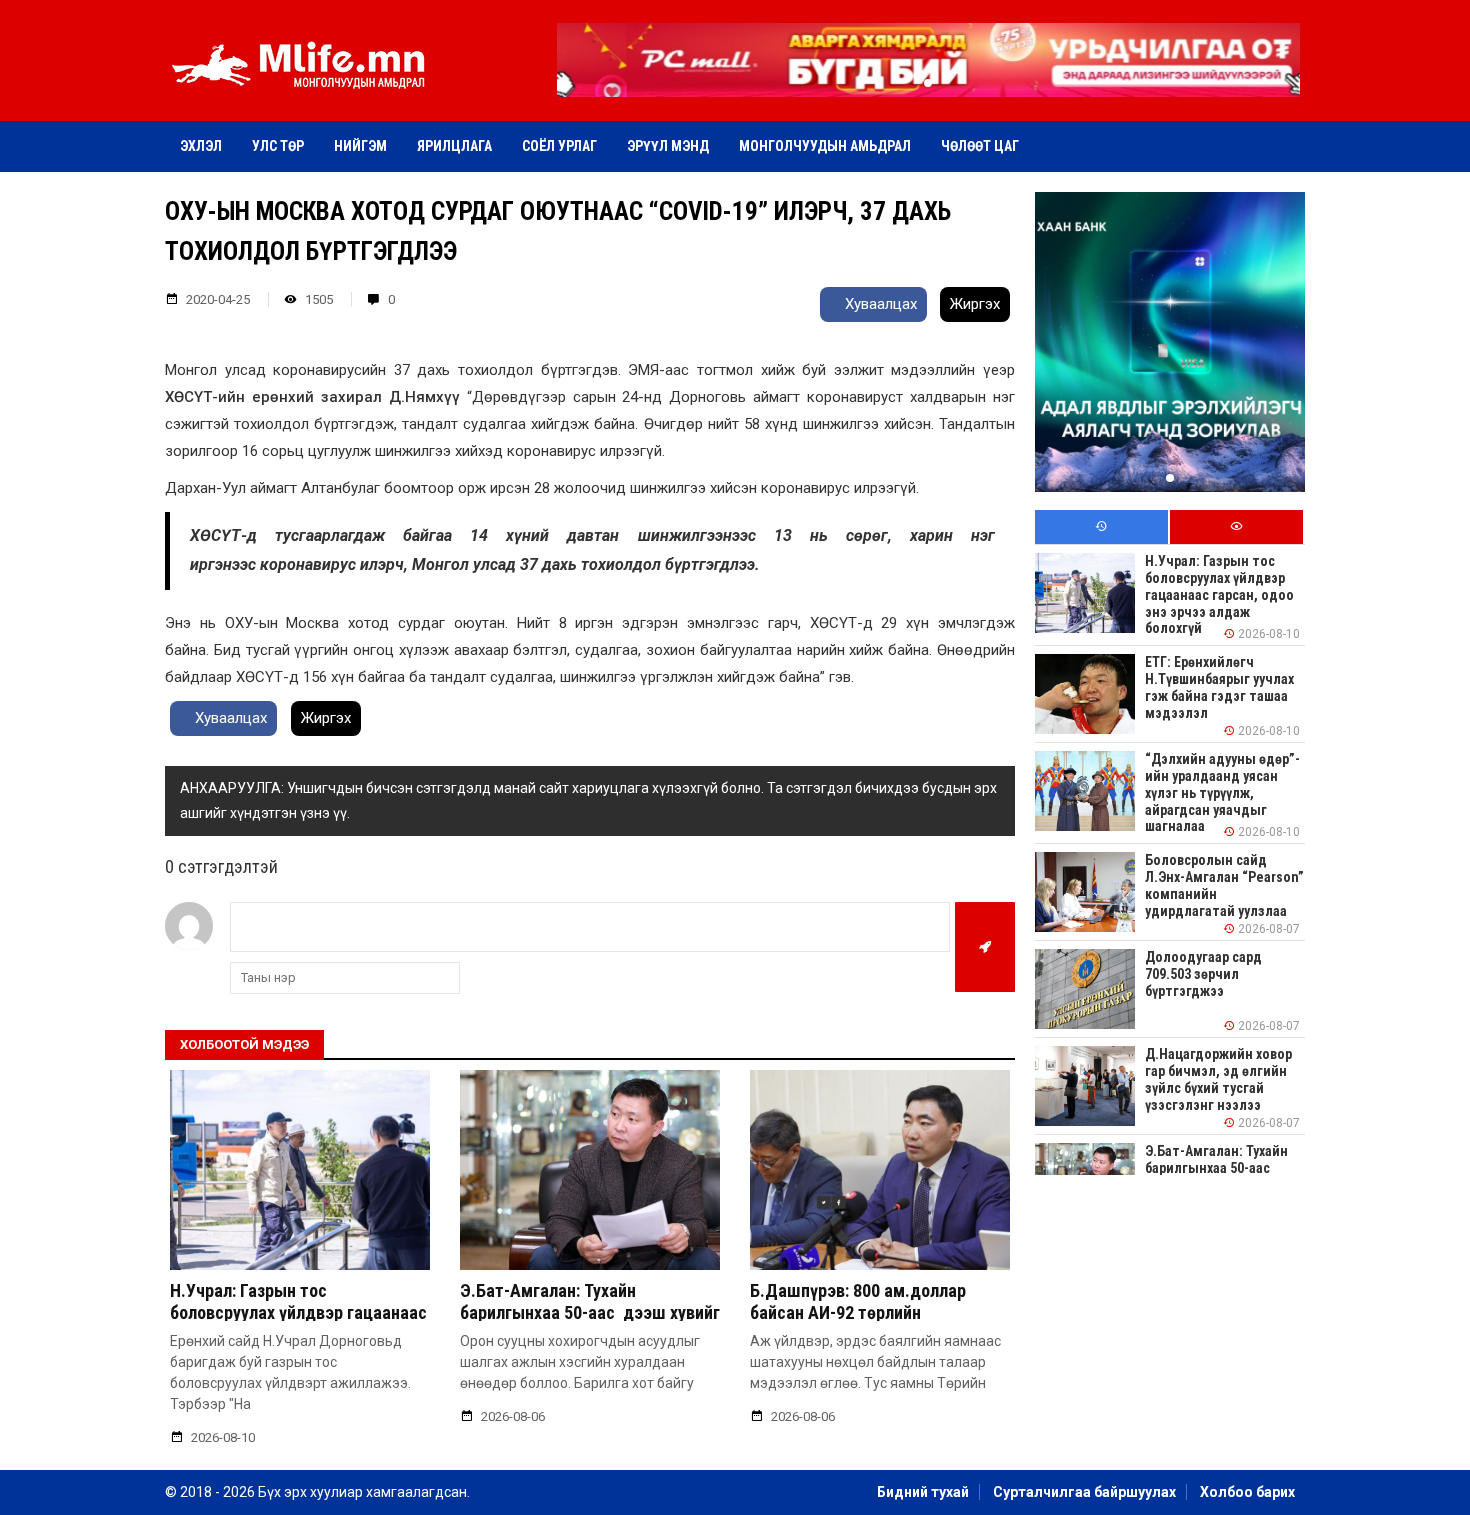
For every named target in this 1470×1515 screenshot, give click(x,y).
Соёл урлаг (559, 146)
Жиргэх (975, 304)
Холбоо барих (1247, 1492)
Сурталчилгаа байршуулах (1084, 1492)
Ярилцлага (454, 146)
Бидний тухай (923, 1492)
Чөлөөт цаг (980, 146)
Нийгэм (360, 146)
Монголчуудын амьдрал (825, 146)
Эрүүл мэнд (668, 146)
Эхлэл (201, 146)
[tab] (1101, 527)
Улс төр (278, 146)
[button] (928, 83)
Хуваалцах (879, 304)
